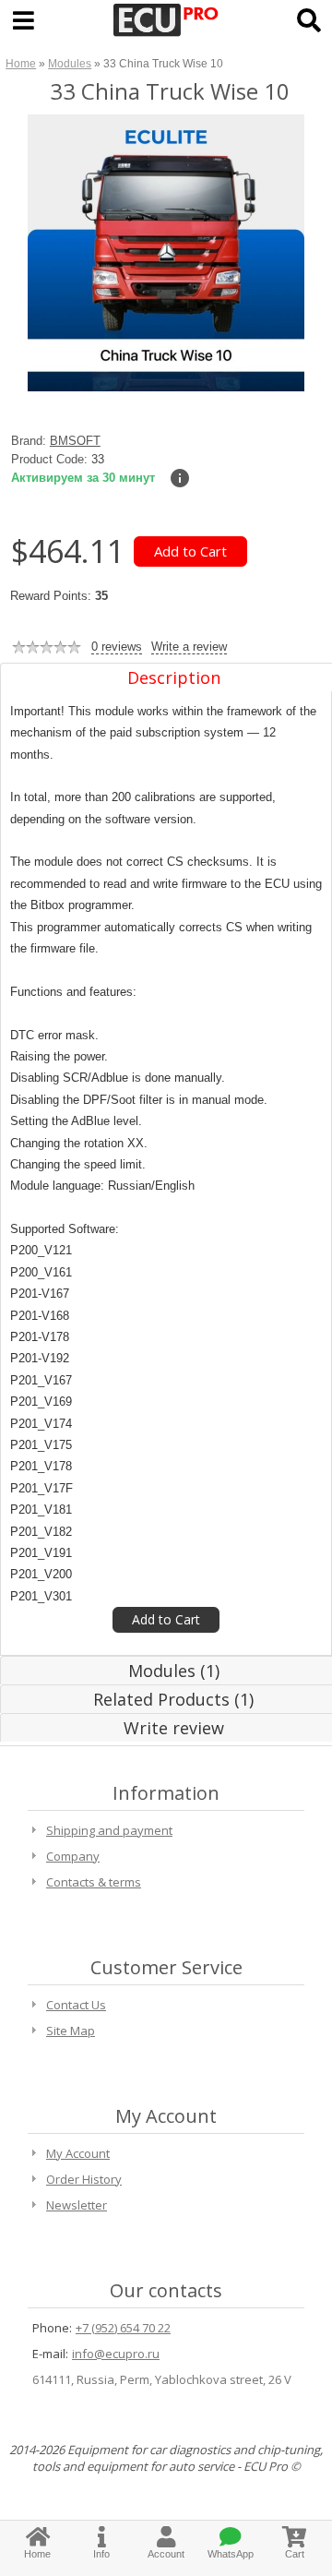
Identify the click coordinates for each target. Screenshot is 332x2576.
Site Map (71, 2031)
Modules (70, 63)
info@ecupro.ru (116, 2354)
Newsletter (77, 2205)
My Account (78, 2153)
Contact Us (76, 2005)
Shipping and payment (109, 1830)
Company (73, 1856)
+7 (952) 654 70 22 (123, 2328)
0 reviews (117, 647)
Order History (84, 2179)
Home (21, 63)
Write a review (189, 647)
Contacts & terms (94, 1882)
